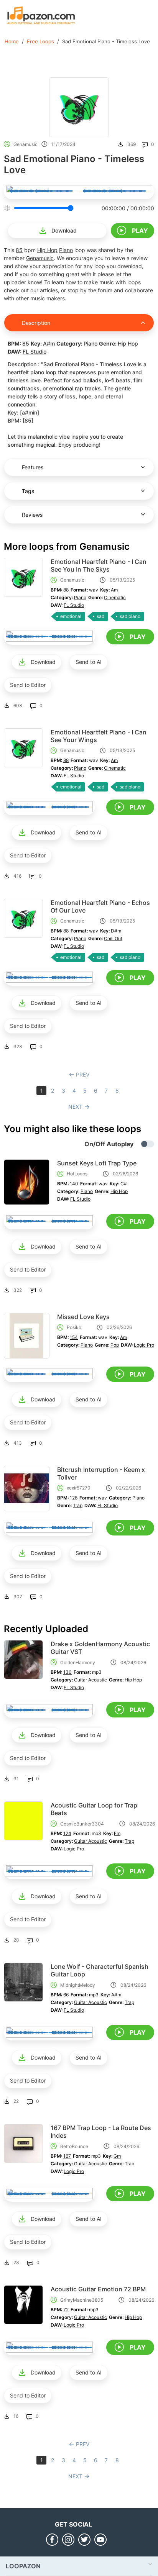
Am (114, 590)
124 (67, 1833)
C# (124, 1184)
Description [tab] (36, 323)
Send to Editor (28, 685)
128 (74, 1498)
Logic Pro (144, 1345)
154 (74, 1337)
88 (66, 590)
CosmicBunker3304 (82, 1824)
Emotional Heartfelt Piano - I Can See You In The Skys (99, 565)
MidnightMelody (78, 1985)
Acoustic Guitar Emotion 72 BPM (98, 2289)
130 (67, 1672)
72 (66, 2310)
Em (117, 1833)
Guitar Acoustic (91, 1680)
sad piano (130, 616)
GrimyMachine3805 (82, 2300)
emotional (71, 616)
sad (100, 616)
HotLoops (77, 1174)
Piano (66, 250)
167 (67, 2156)
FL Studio (35, 351)
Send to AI (89, 662)
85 (19, 250)
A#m (49, 343)
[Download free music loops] (41, 15)
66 (66, 1995)
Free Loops (40, 41)
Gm (117, 2156)
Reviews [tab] (32, 515)
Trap (78, 1505)
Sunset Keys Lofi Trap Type (97, 1163)
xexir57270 (79, 1488)
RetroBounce (74, 2146)
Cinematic (115, 597)
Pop (115, 1345)
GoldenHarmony (78, 1662)
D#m (116, 931)
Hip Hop (47, 250)
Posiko (74, 1327)
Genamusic (26, 144)
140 (74, 1184)
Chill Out (113, 938)
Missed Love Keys (83, 1317)
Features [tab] (33, 467)
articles (49, 290)
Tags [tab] (28, 491)
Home (12, 41)
